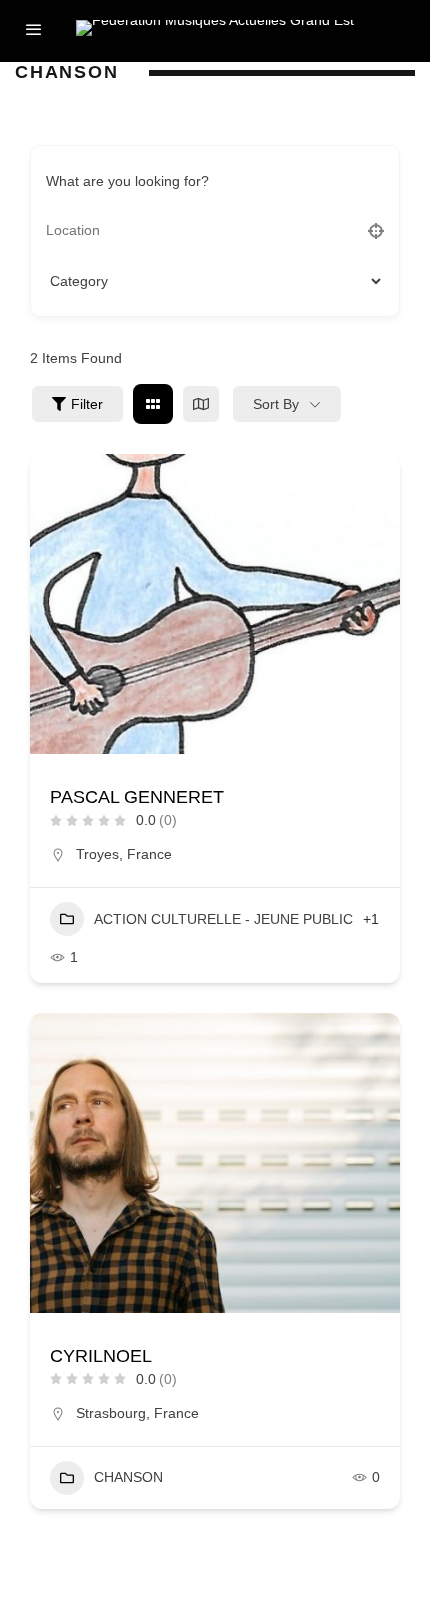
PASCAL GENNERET (137, 797)
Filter (87, 404)
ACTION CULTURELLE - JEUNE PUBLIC (223, 919)
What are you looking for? (127, 181)
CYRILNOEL (101, 1356)
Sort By (276, 404)
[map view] (201, 404)
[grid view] (153, 404)
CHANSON (128, 1477)
